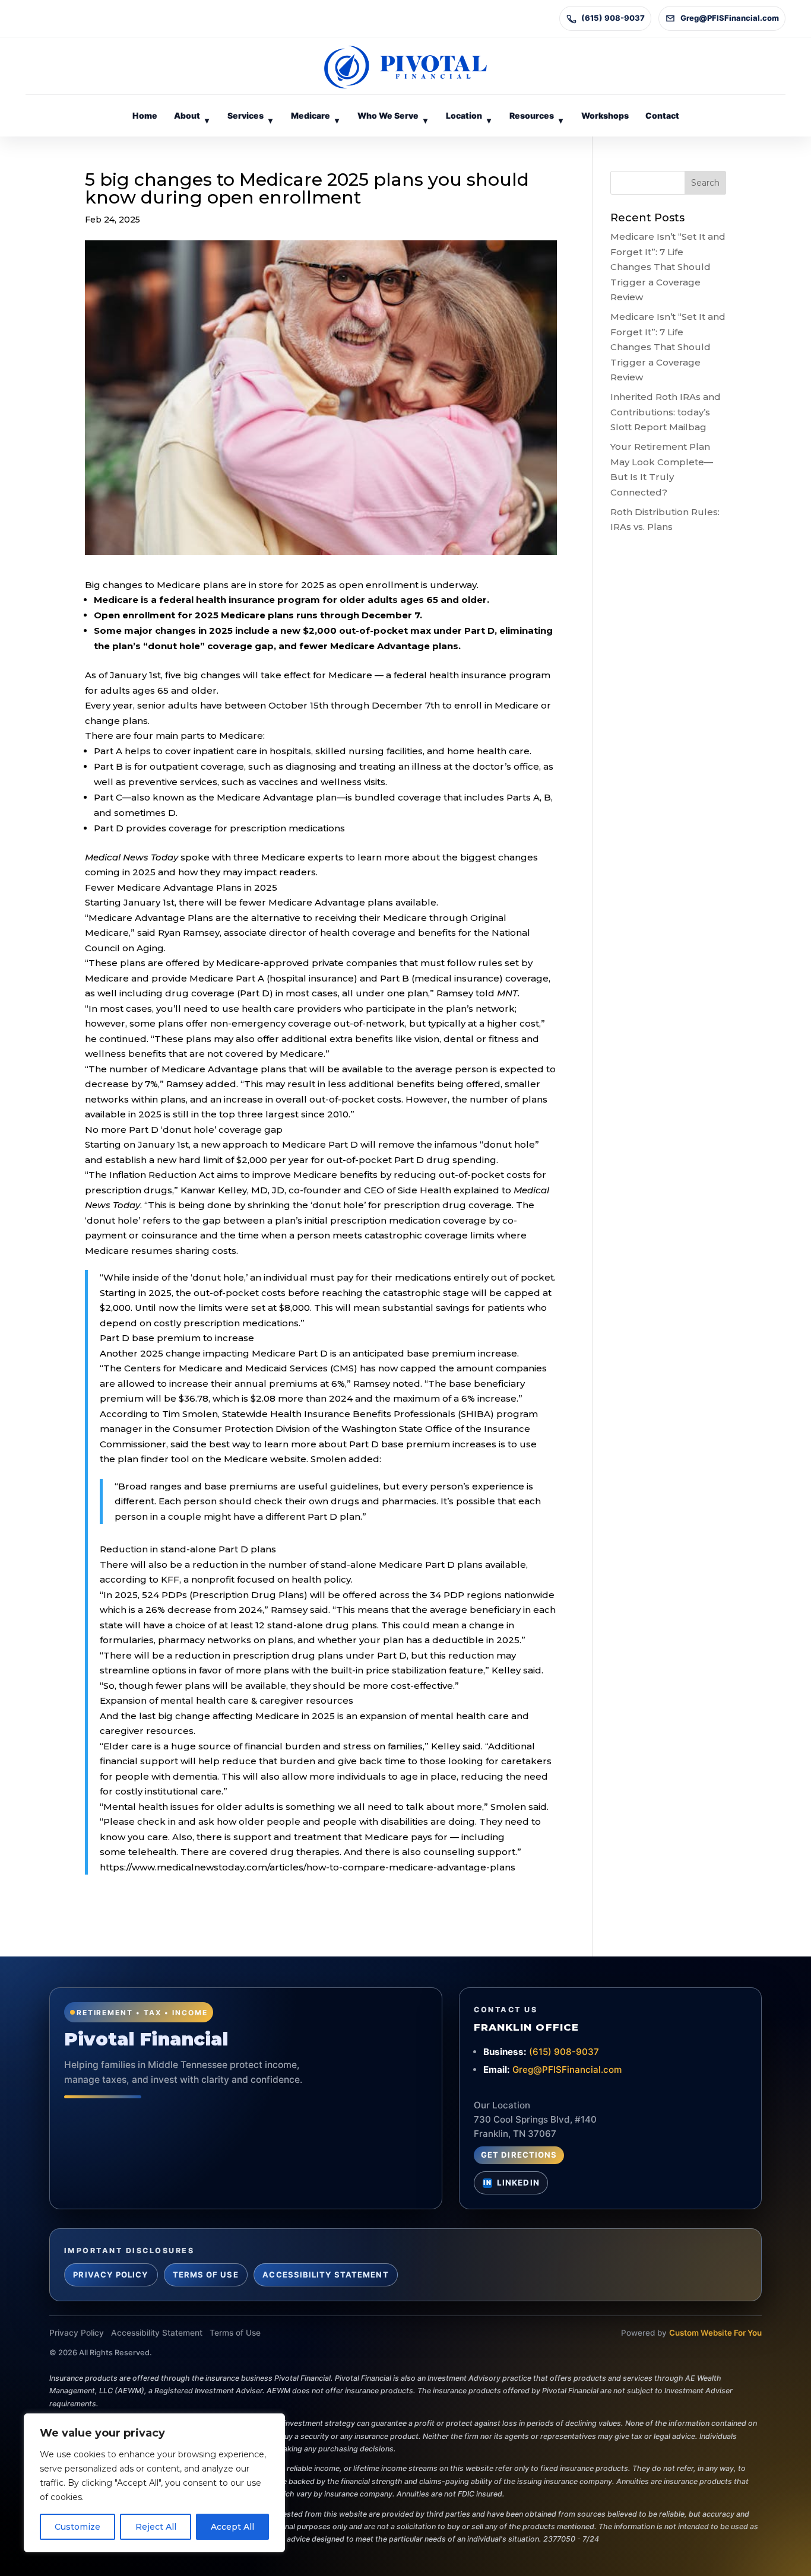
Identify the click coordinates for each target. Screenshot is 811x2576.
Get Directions (519, 2155)
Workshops (605, 115)
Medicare (315, 118)
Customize (77, 2527)
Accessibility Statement (325, 2275)
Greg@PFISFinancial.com (730, 18)
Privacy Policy (111, 2275)
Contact (662, 115)
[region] (154, 2483)
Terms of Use (206, 2275)
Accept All (232, 2527)
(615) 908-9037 (613, 18)
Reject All (156, 2527)
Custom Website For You (715, 2333)
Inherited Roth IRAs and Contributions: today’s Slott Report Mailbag (666, 412)
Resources (536, 118)
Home (145, 115)
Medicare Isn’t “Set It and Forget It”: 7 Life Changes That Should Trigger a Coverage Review (668, 267)
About (191, 118)
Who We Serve (392, 118)
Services (250, 118)
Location (468, 118)
